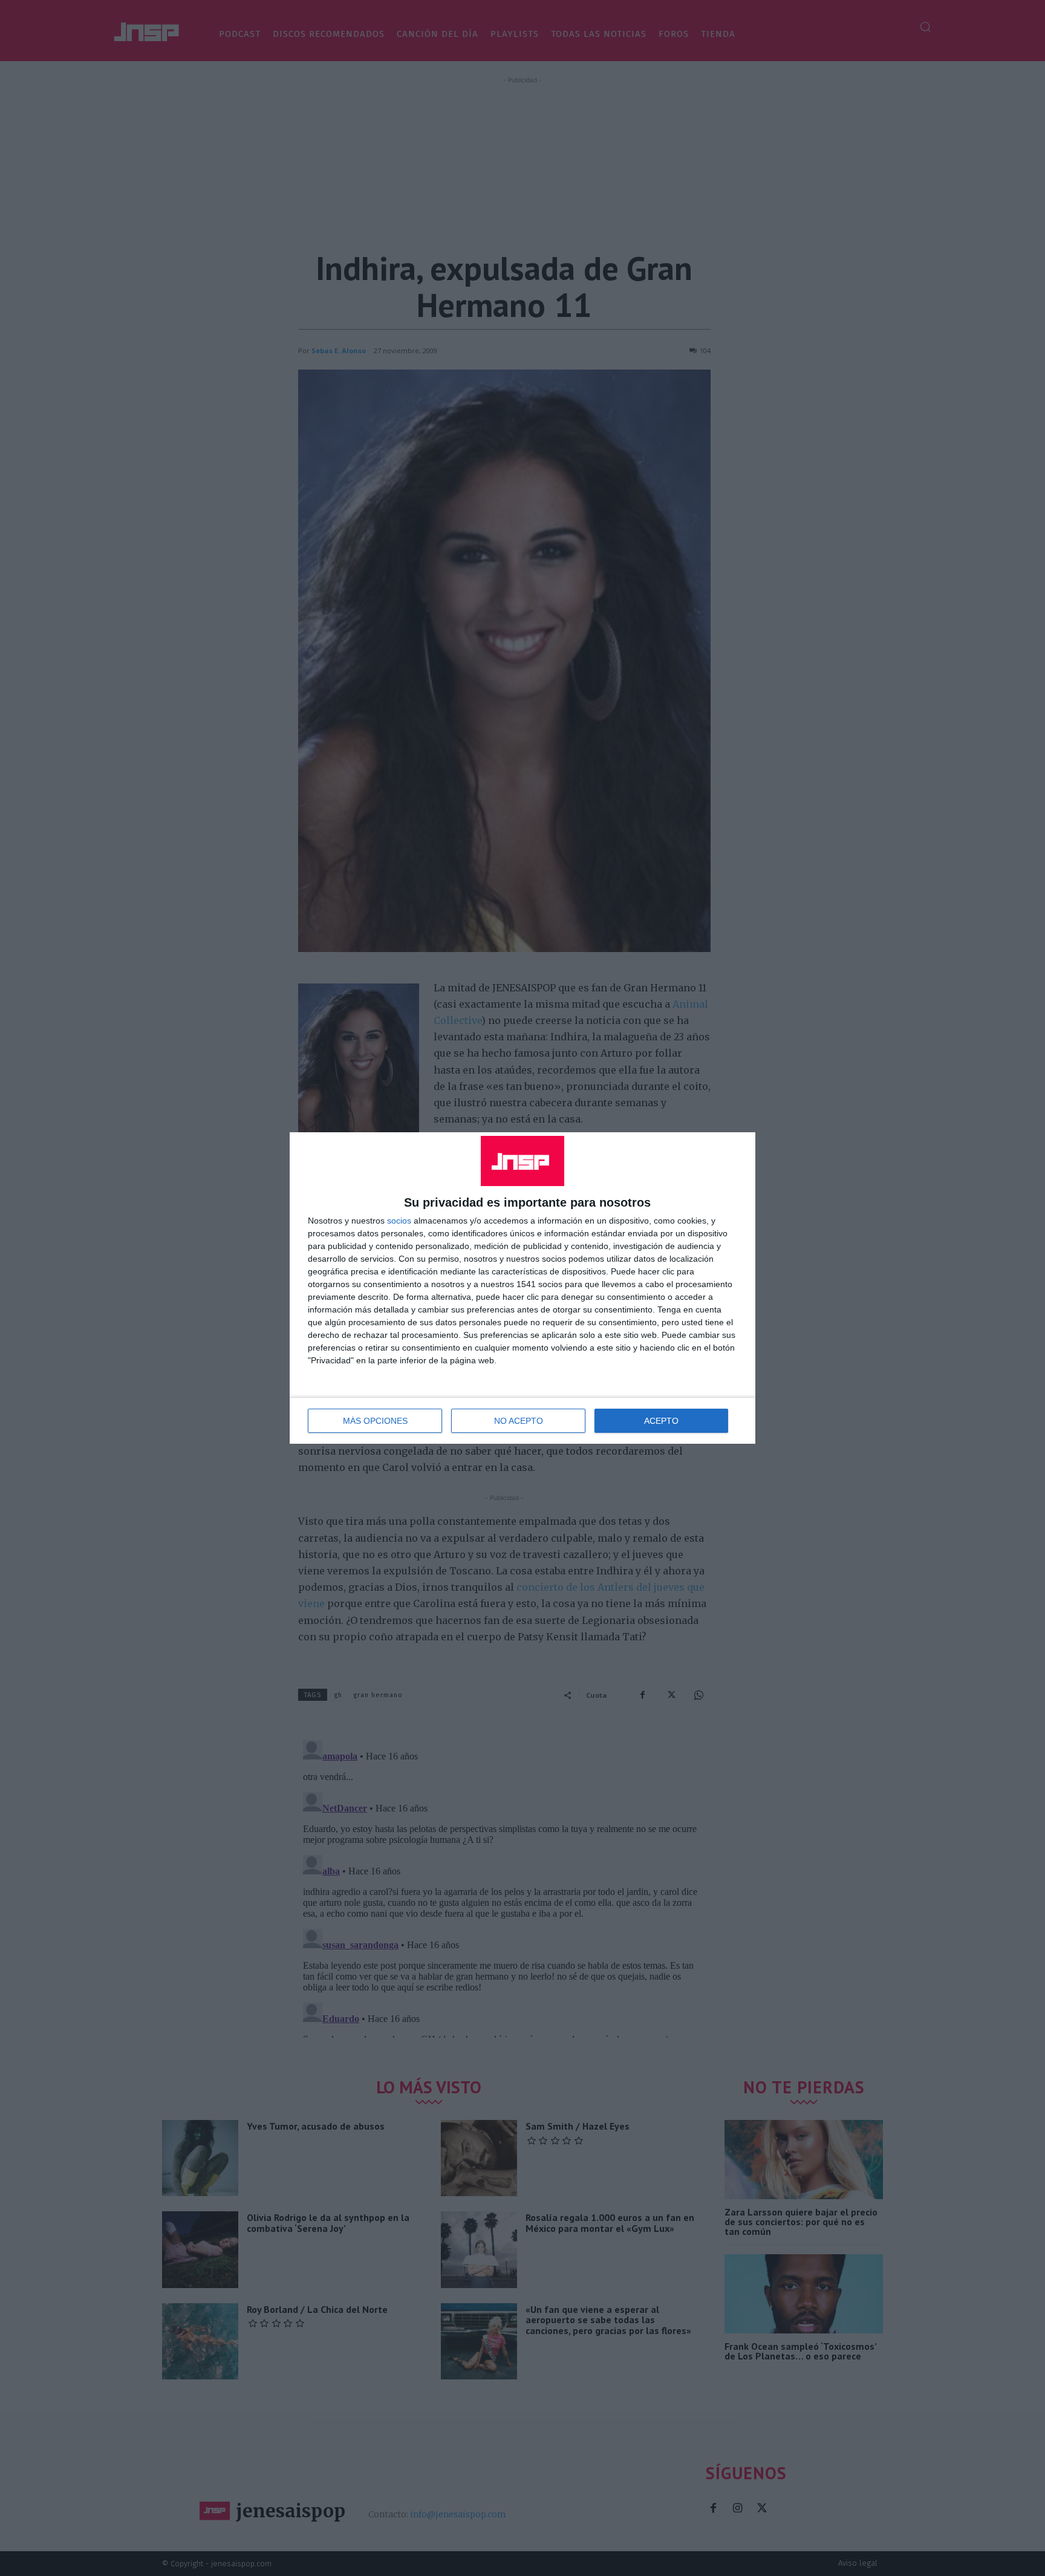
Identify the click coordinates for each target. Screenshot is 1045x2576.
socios (399, 1221)
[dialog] (522, 1288)
